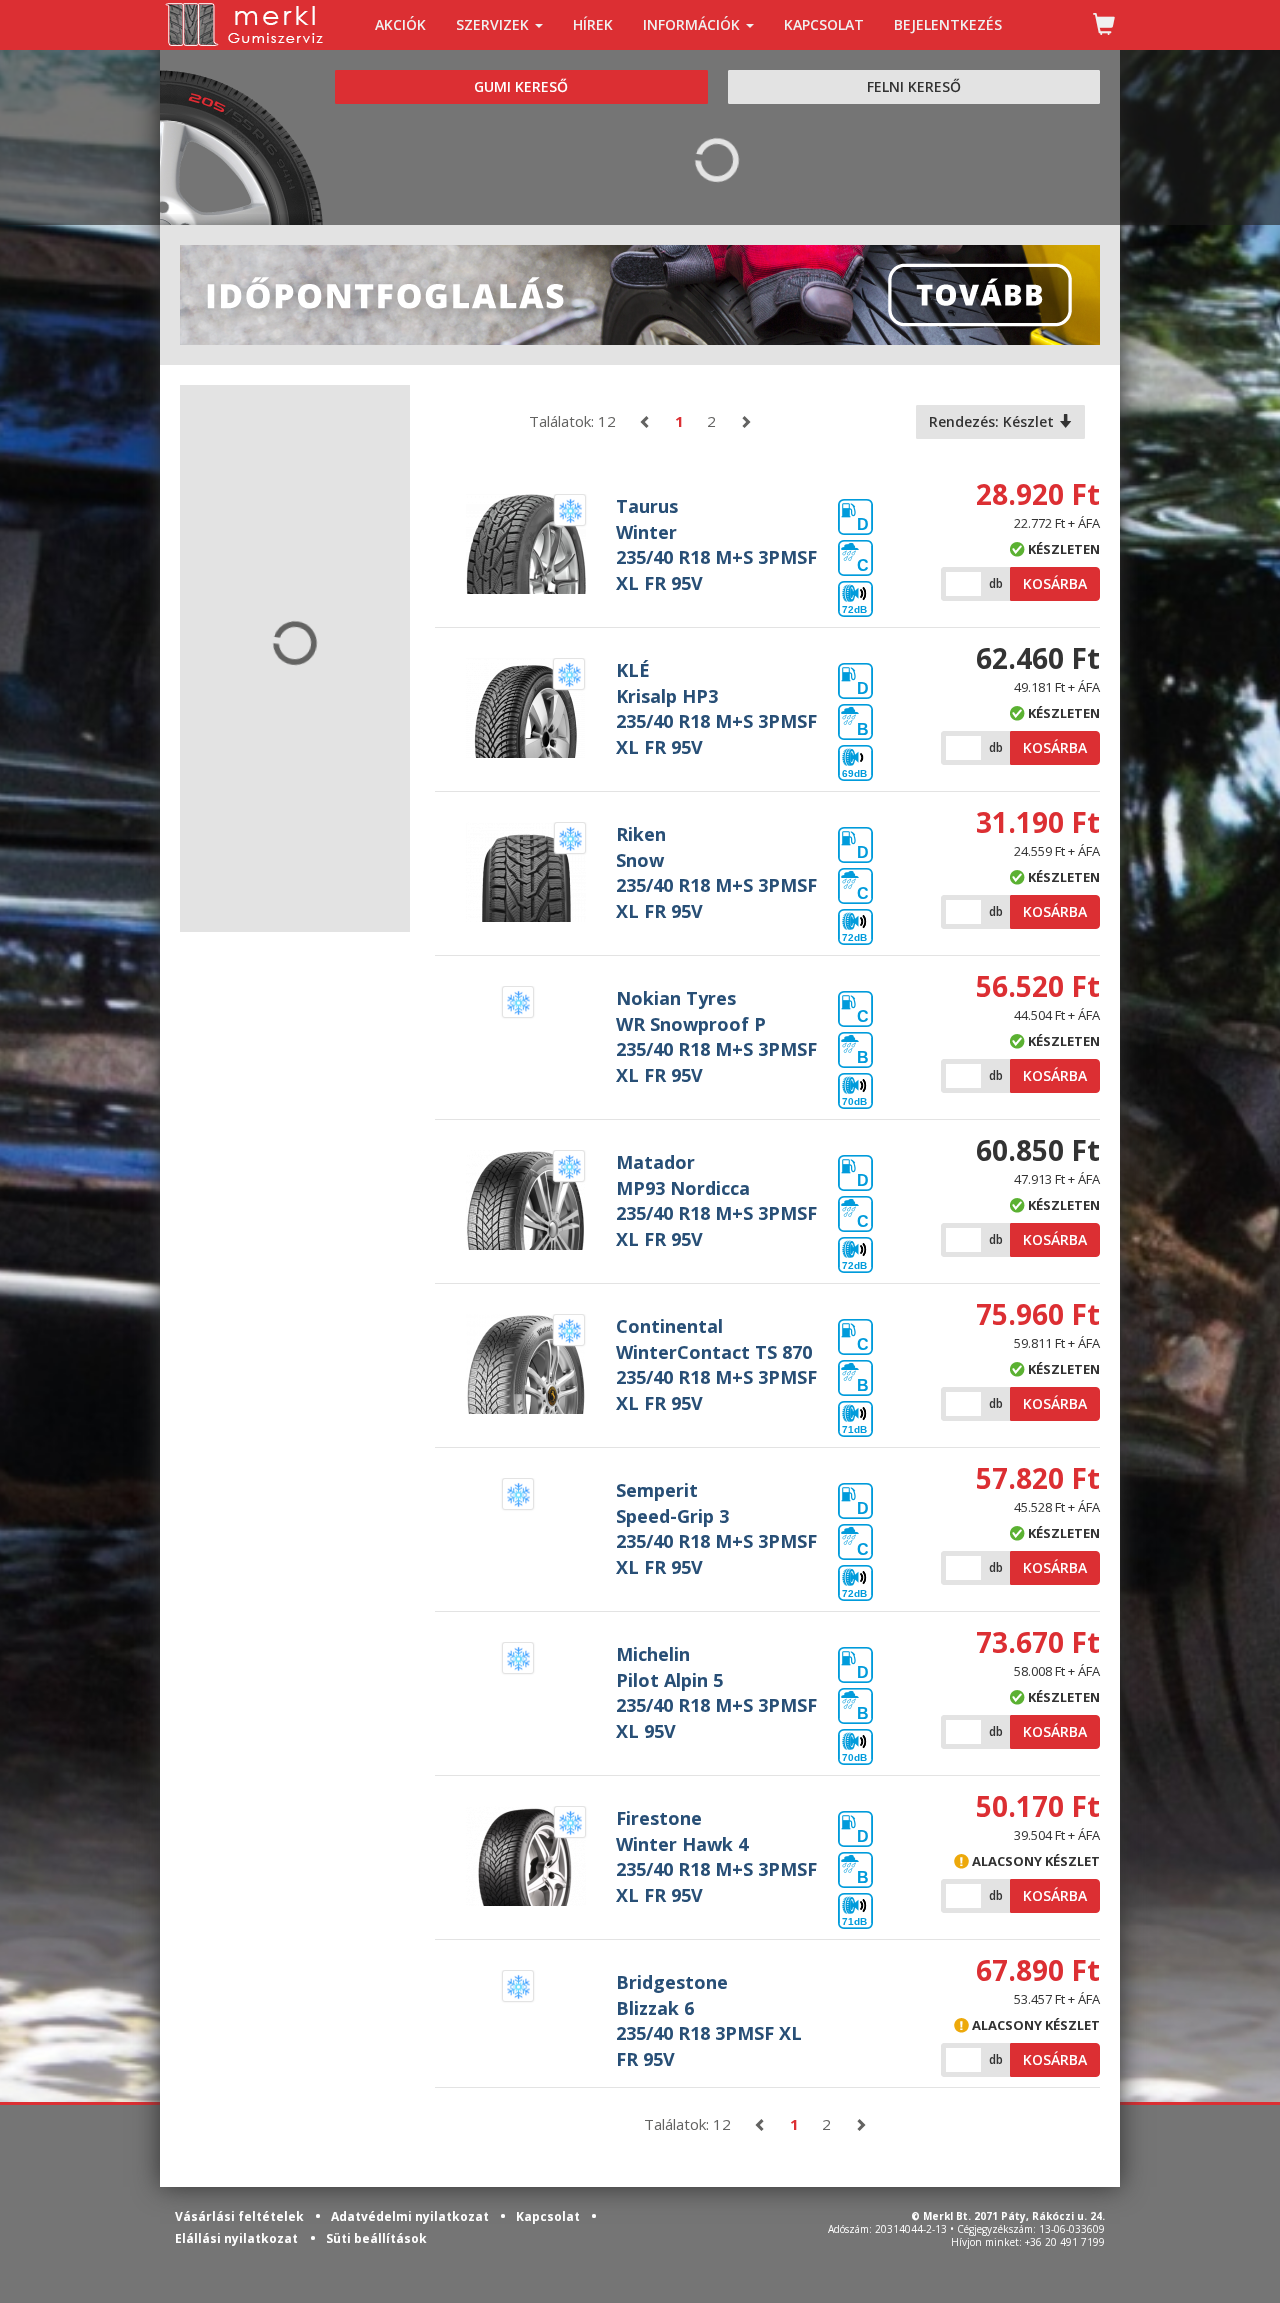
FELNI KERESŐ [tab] (914, 86)
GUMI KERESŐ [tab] (521, 86)
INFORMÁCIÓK (693, 24)
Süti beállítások (376, 2238)
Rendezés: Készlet (993, 421)
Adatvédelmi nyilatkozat (411, 2216)
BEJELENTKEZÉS (948, 24)
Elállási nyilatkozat (236, 2238)
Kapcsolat (549, 2216)
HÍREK (593, 24)
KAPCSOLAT (824, 24)
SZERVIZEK (494, 24)
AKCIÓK (400, 24)
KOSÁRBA (1055, 583)
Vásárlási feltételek (241, 2216)
